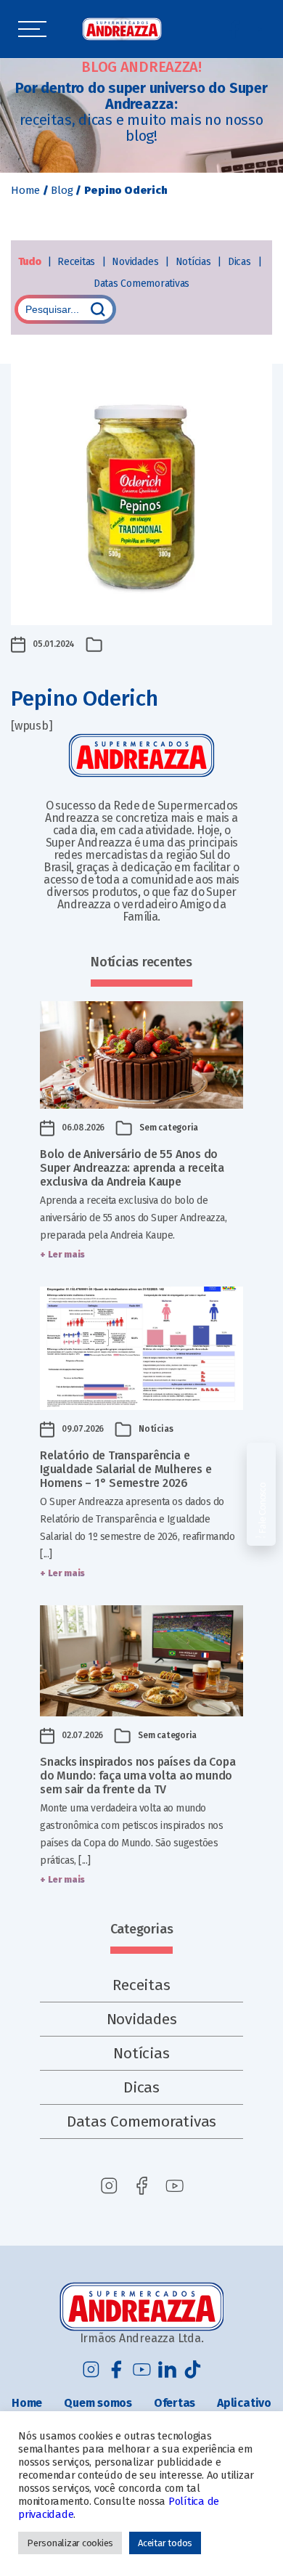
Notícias (195, 262)
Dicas (241, 262)
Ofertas (175, 2403)
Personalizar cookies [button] (70, 2543)
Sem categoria (169, 1128)
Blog (62, 190)
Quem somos (98, 2403)
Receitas (78, 262)
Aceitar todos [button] (165, 2543)
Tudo (31, 262)
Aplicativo (244, 2403)
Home (25, 190)
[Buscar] (98, 309)
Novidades (136, 262)
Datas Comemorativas (141, 284)
